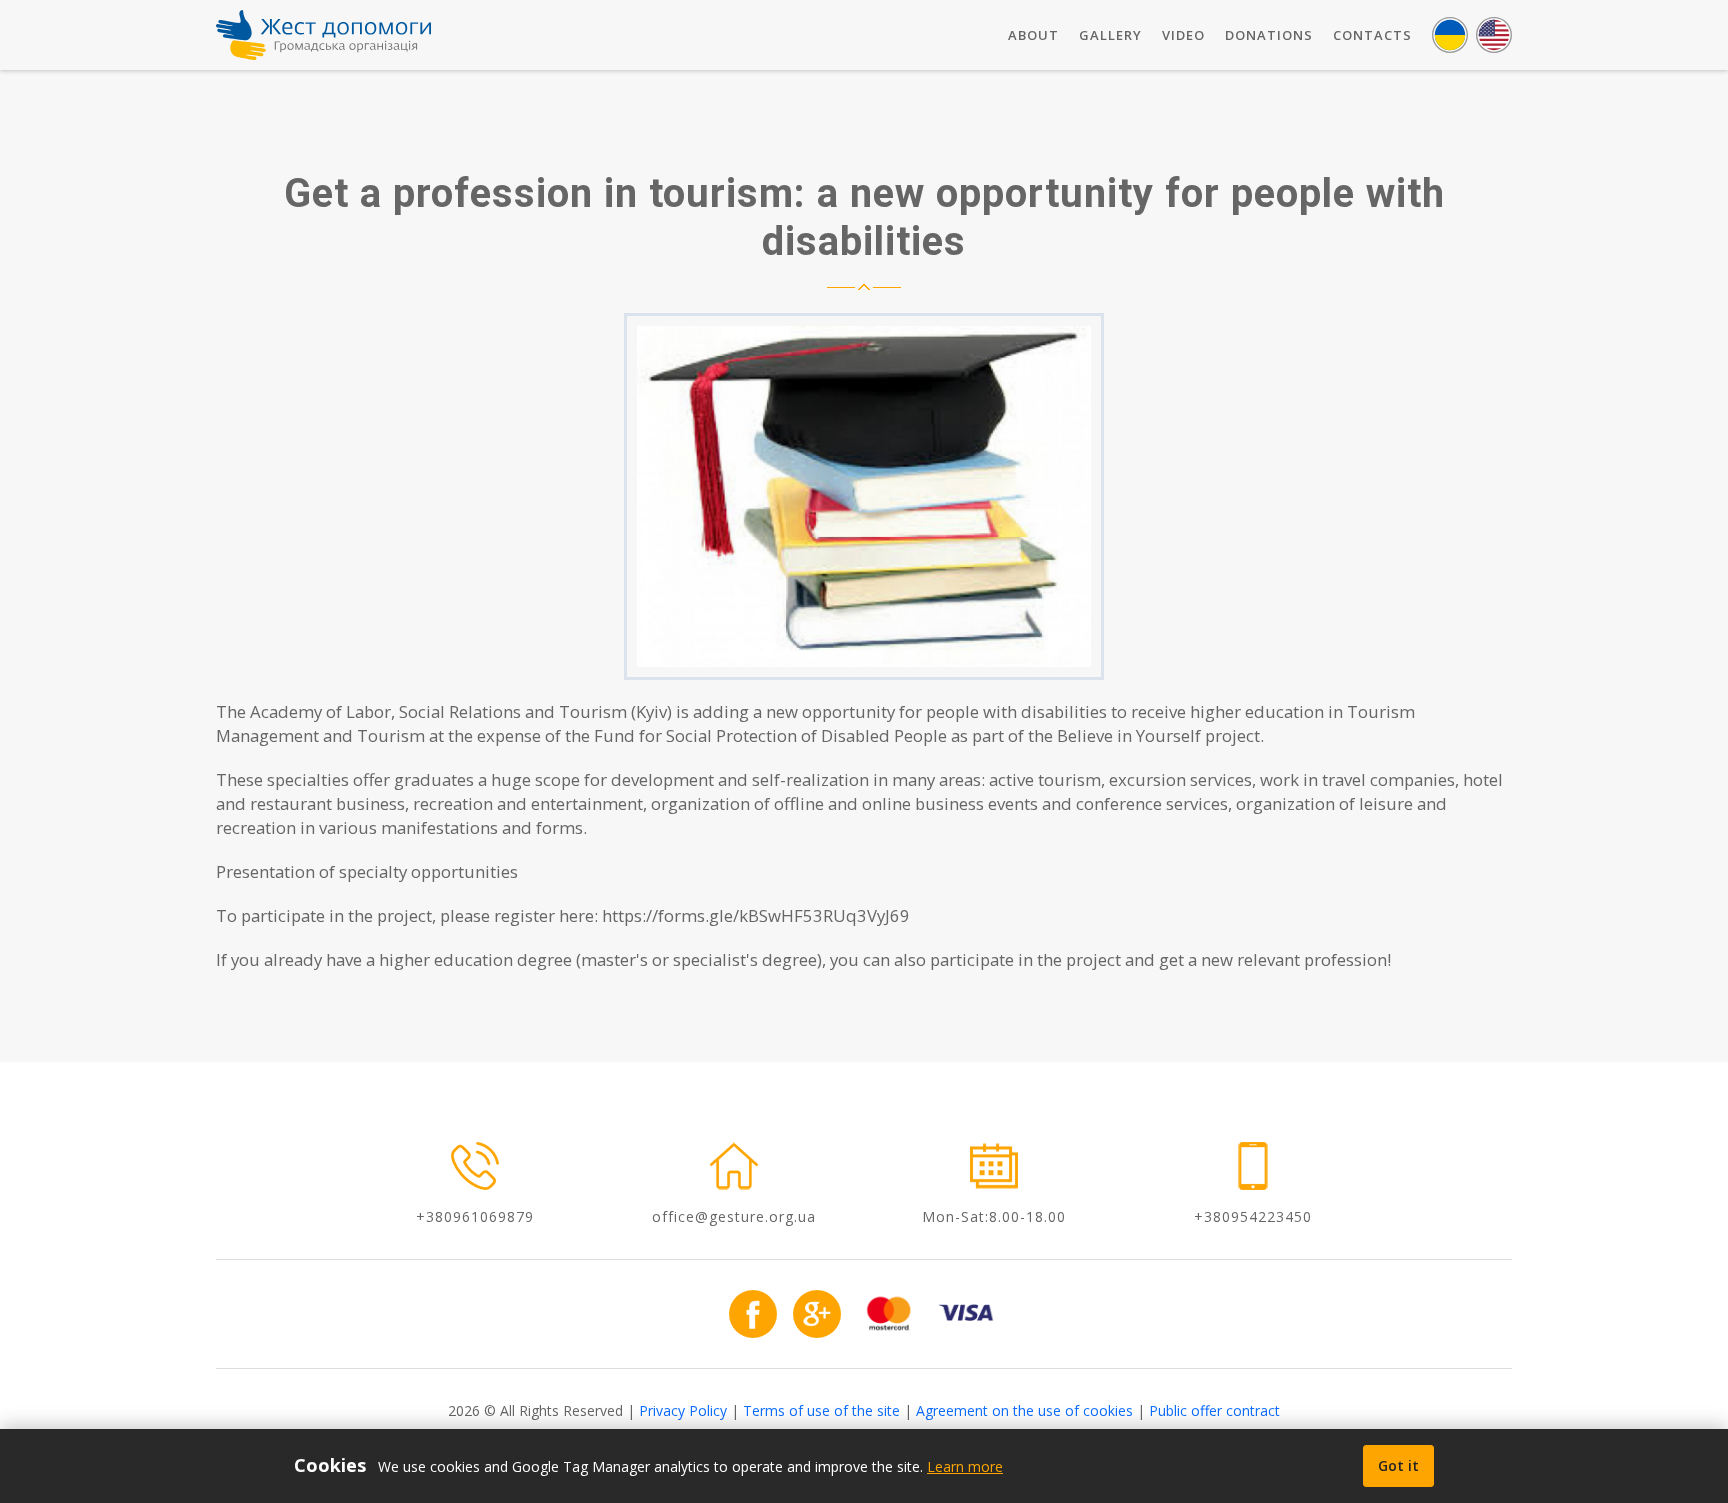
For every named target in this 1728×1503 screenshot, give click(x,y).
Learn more (965, 1466)
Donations (1269, 35)
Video (1183, 35)
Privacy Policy (683, 1410)
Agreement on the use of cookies (1024, 1410)
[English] (1494, 35)
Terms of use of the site (821, 1410)
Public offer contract (1214, 1410)
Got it (1398, 1465)
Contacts (1372, 35)
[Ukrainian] (1450, 35)
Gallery (1110, 35)
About (1033, 35)
